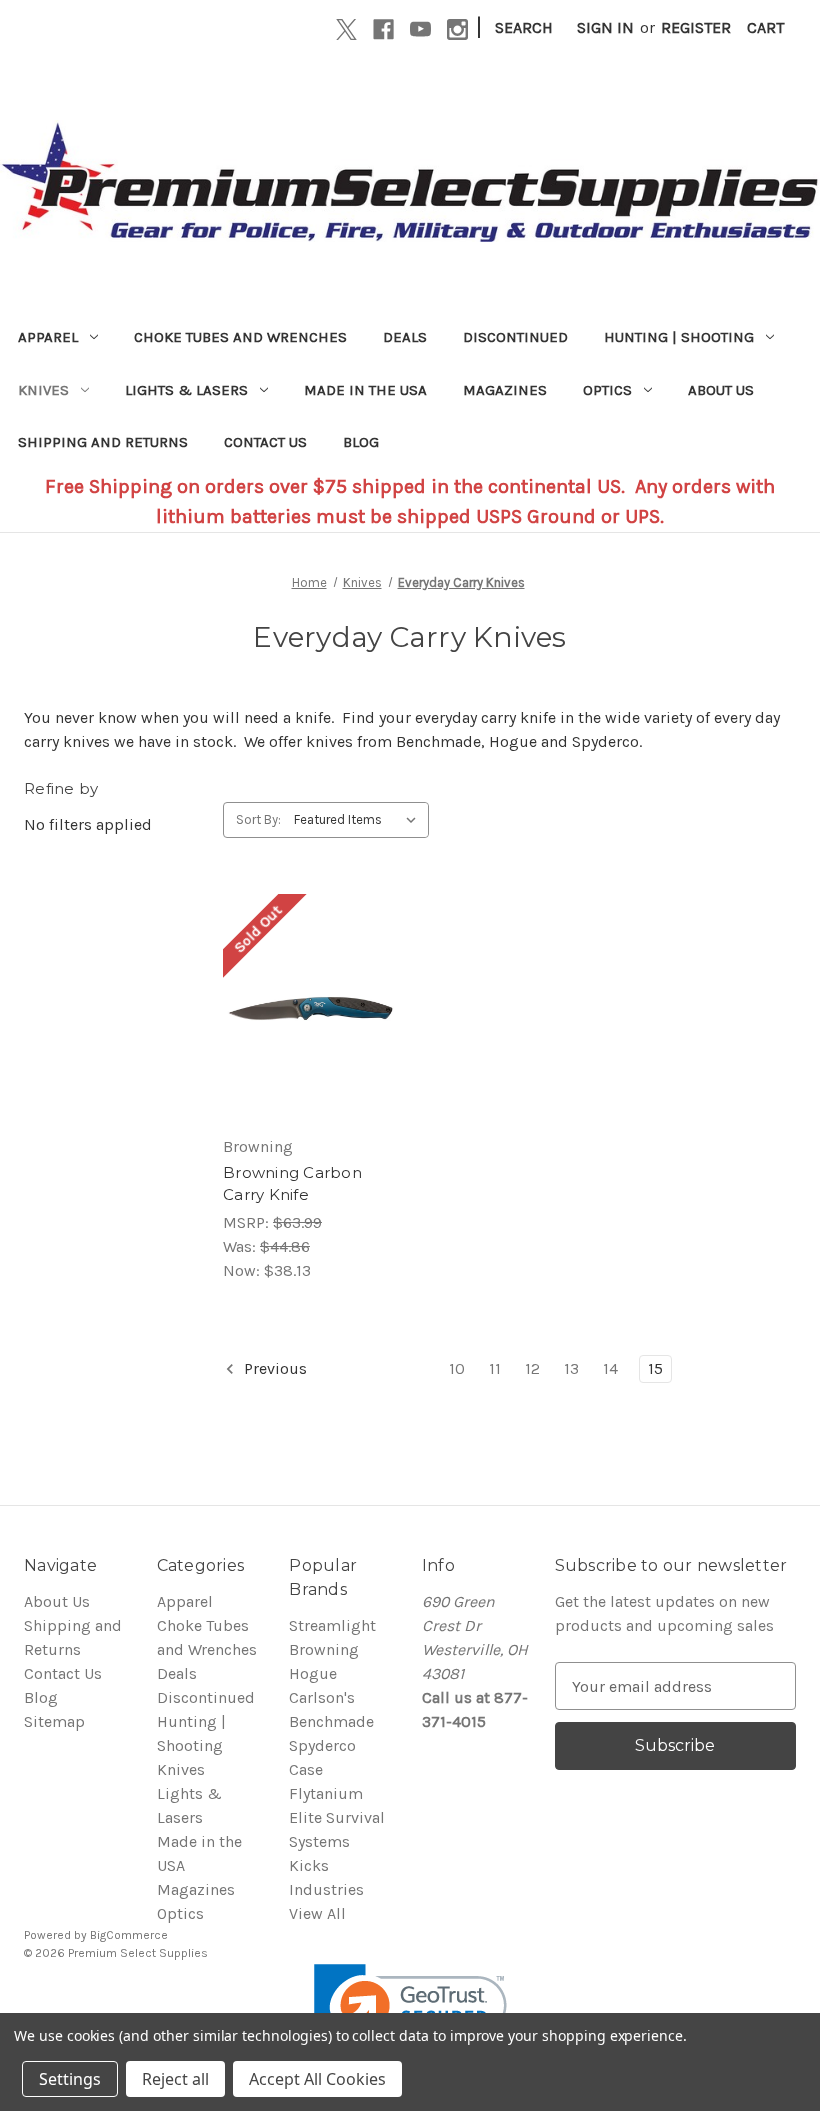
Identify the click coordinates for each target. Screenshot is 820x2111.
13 (571, 1368)
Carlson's (322, 1697)
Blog (361, 442)
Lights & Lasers (186, 390)
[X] (346, 29)
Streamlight (332, 1625)
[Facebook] (383, 29)
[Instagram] (457, 29)
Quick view (306, 969)
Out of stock (310, 1049)
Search (524, 27)
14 (610, 1368)
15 (655, 1368)
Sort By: (258, 819)
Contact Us (265, 442)
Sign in (605, 27)
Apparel (48, 337)
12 (532, 1368)
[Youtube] (420, 29)
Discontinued (515, 337)
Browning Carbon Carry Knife (292, 1184)
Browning (324, 1649)
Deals (405, 337)
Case (306, 1769)
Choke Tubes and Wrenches (240, 337)
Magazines (505, 390)
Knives (43, 390)
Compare (304, 1009)
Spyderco (322, 1745)
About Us (721, 390)
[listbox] (359, 820)
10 (457, 1368)
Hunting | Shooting (679, 337)
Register (696, 27)
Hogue (313, 1673)
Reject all (175, 2079)
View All (317, 1913)
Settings (70, 2079)
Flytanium (326, 1793)
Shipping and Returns (103, 442)
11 (495, 1368)
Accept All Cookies (317, 2079)
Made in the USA (365, 390)
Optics (607, 390)
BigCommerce (129, 1935)
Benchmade (331, 1721)
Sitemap (54, 1721)
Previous (273, 1368)
